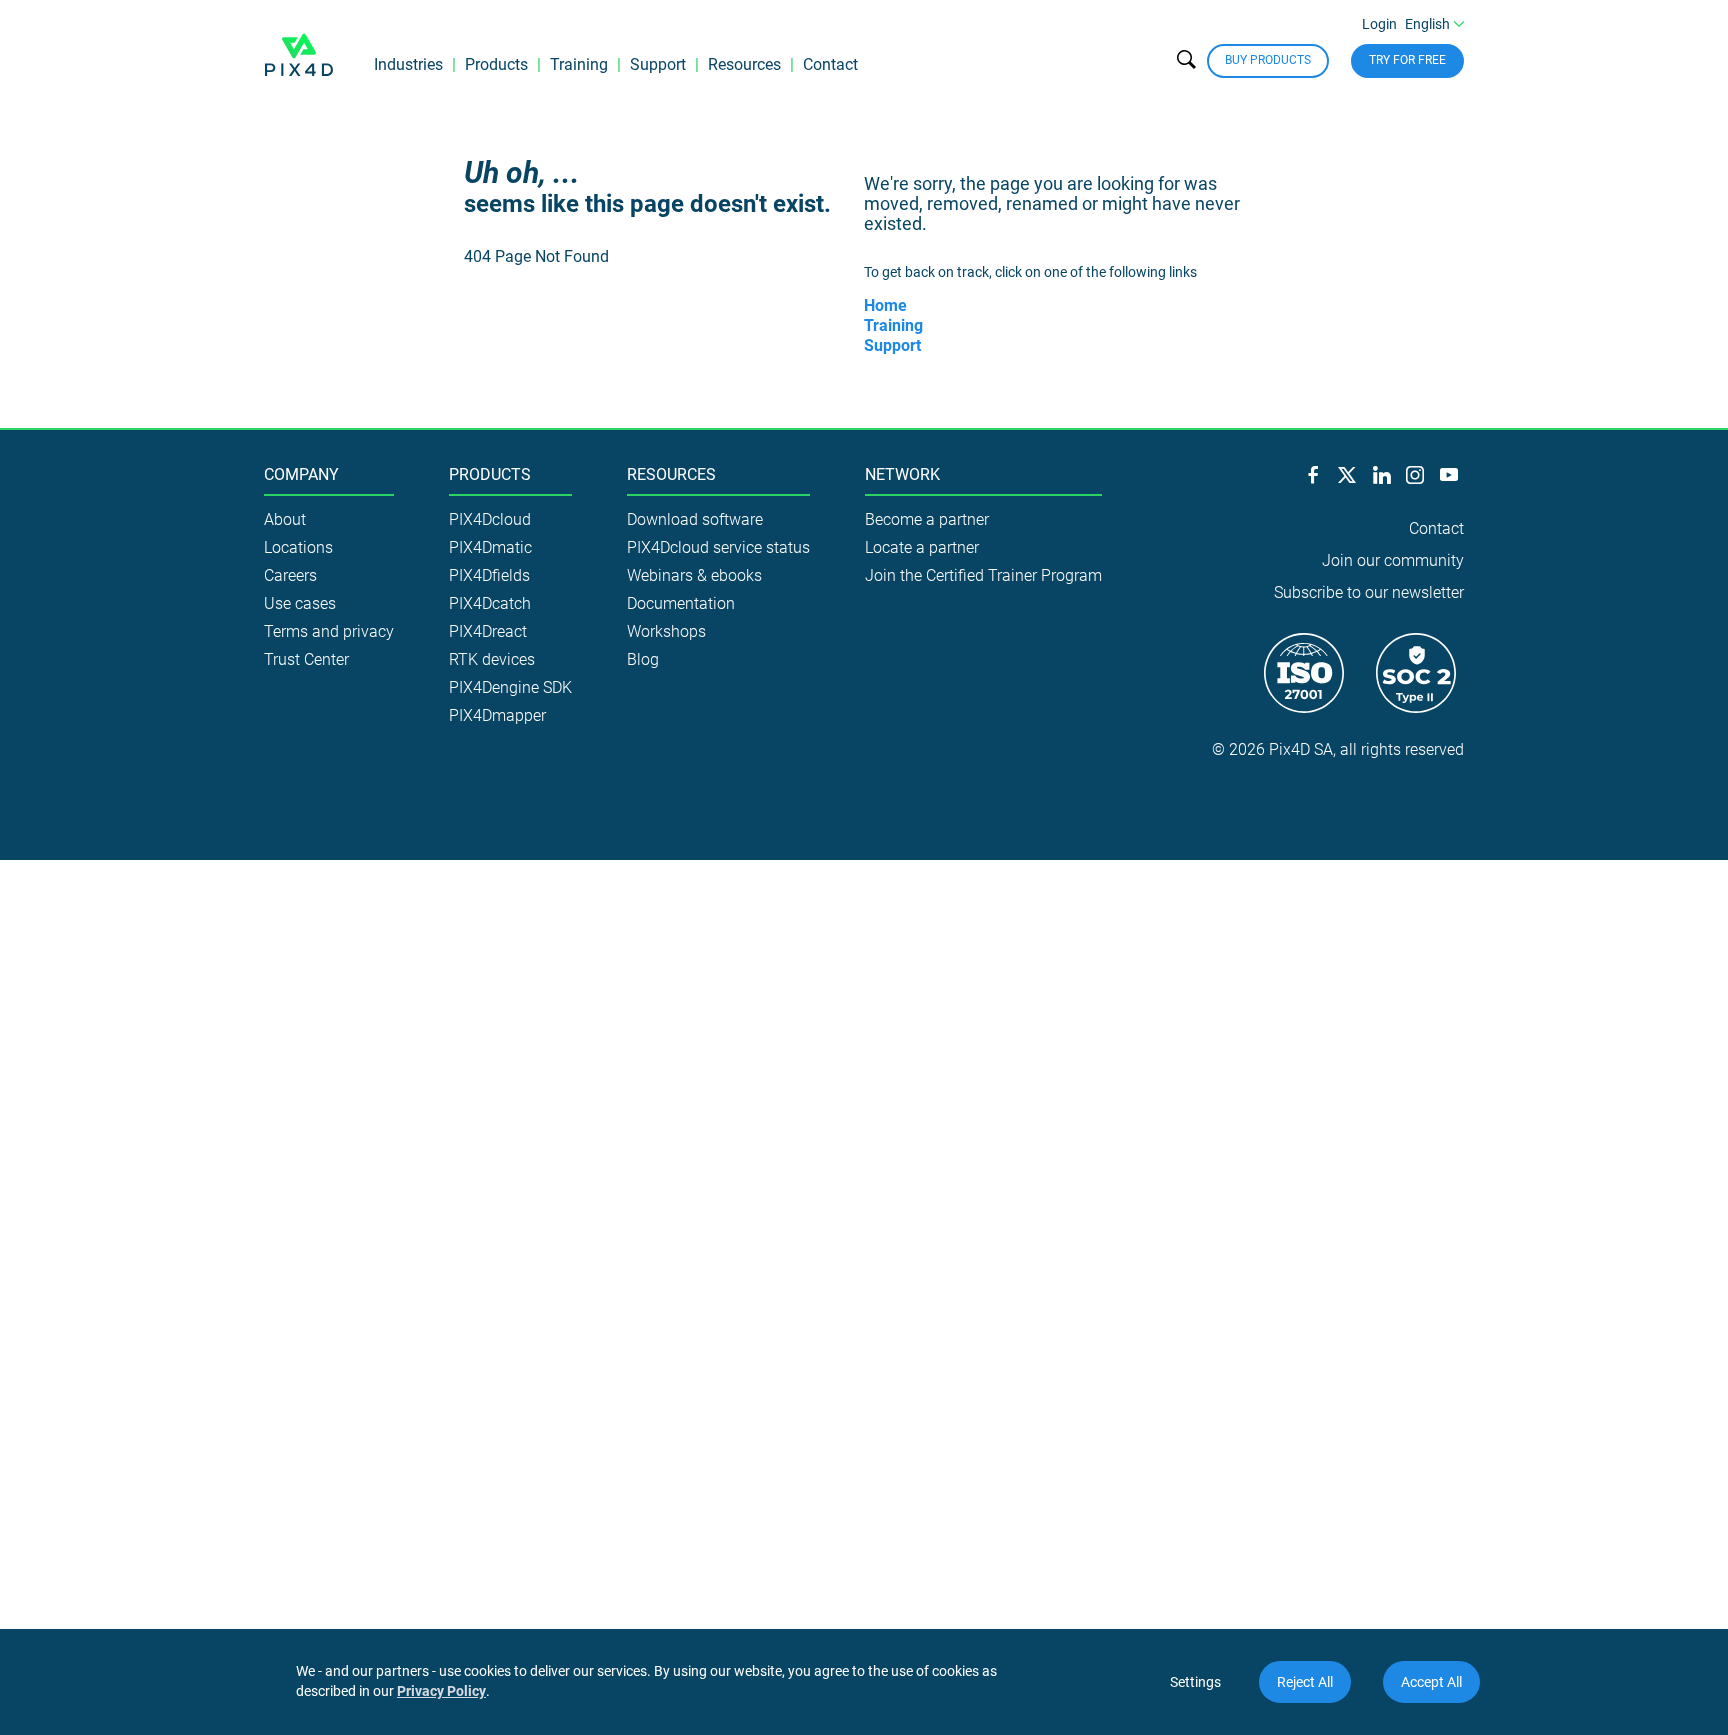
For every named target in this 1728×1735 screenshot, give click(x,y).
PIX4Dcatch (490, 603)
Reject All (1305, 1682)
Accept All (1431, 1682)
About (285, 519)
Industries (408, 64)
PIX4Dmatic (490, 547)
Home (885, 305)
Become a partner (927, 519)
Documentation (681, 603)
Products (496, 64)
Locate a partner (922, 547)
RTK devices (492, 659)
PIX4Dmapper (497, 715)
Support (658, 64)
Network (902, 475)
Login (1379, 24)
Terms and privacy (329, 631)
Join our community (1393, 560)
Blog (643, 659)
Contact (830, 64)
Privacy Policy (441, 1691)
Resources (744, 64)
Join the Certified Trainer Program (983, 575)
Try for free (1407, 60)
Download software (695, 519)
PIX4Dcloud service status (718, 547)
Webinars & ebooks (694, 575)
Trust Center (306, 659)
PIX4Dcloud (490, 519)
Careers (290, 575)
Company (301, 475)
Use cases (300, 603)
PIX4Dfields (489, 575)
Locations (298, 547)
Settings (1195, 1682)
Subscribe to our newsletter (1369, 592)
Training (579, 64)
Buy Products (1268, 60)
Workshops (666, 631)
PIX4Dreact (488, 631)
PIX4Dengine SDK (510, 687)
